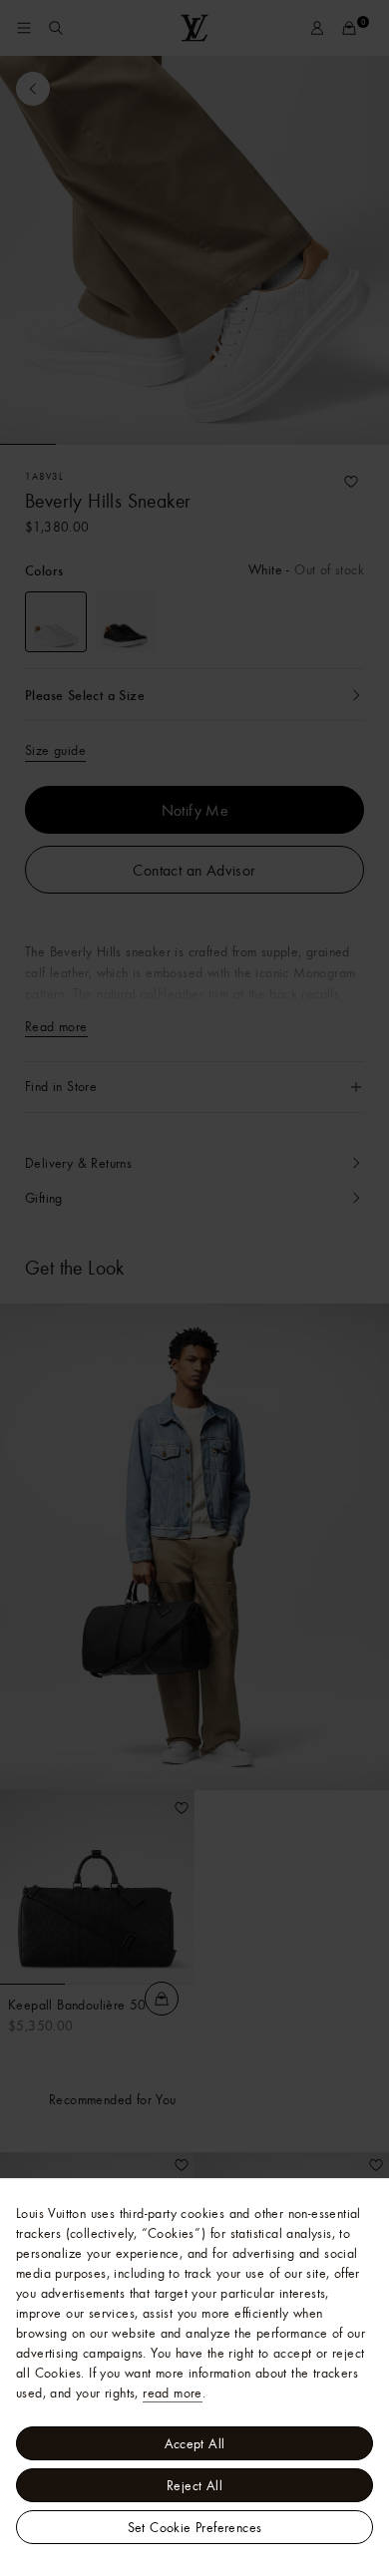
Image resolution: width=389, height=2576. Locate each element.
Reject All (194, 2485)
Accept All (195, 2443)
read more (173, 2392)
